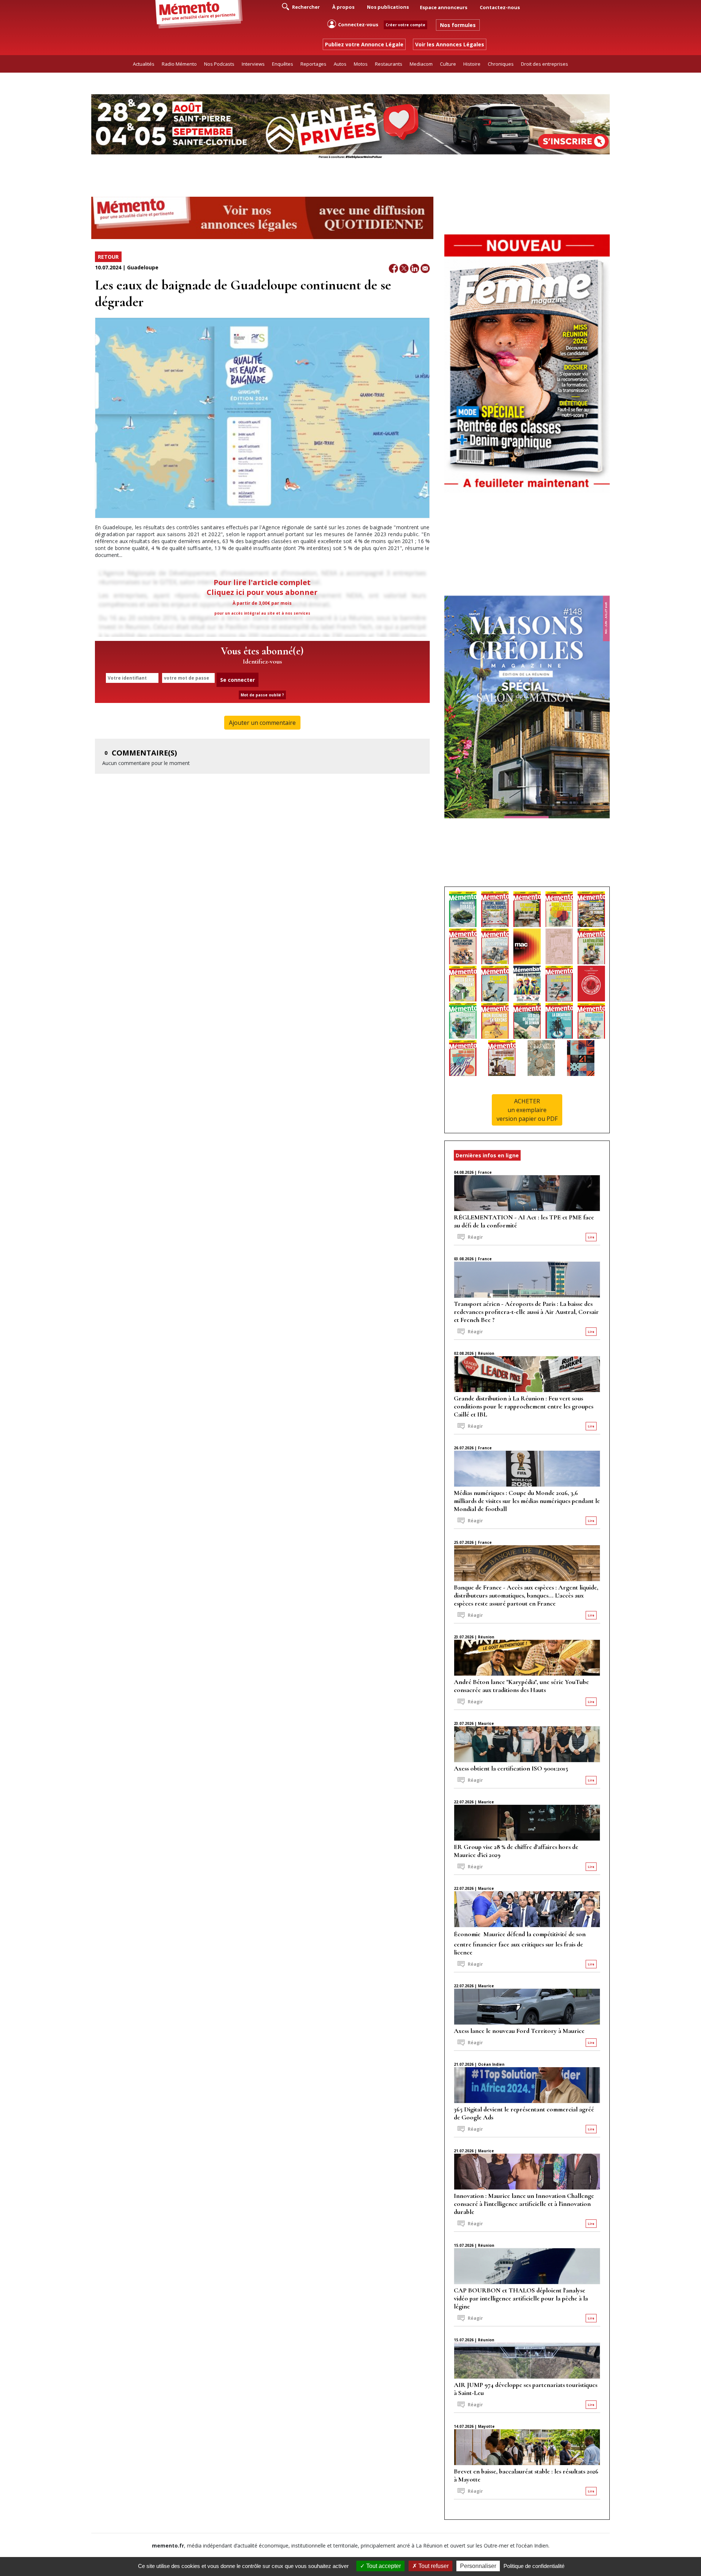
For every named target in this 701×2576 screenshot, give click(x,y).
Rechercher (305, 7)
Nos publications (388, 7)
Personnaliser (478, 2566)
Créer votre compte (405, 25)
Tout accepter (383, 2566)
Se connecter (238, 680)
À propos (343, 7)
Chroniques (501, 64)
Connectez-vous (358, 24)
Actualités (144, 64)
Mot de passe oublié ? (262, 695)
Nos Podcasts (219, 64)
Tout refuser (433, 2566)
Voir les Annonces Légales (450, 44)
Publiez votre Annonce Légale (364, 44)
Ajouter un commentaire (262, 723)
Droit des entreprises (545, 64)
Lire (591, 1237)
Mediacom (421, 64)
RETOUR (108, 257)
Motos (361, 64)
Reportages (313, 64)
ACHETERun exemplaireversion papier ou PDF (527, 1110)
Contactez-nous (500, 7)
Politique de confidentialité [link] (534, 2566)
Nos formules (458, 25)
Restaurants (389, 64)
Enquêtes (283, 64)
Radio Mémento (179, 64)
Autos (340, 64)
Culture (448, 64)
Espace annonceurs (444, 7)
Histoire (472, 64)
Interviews (253, 64)
